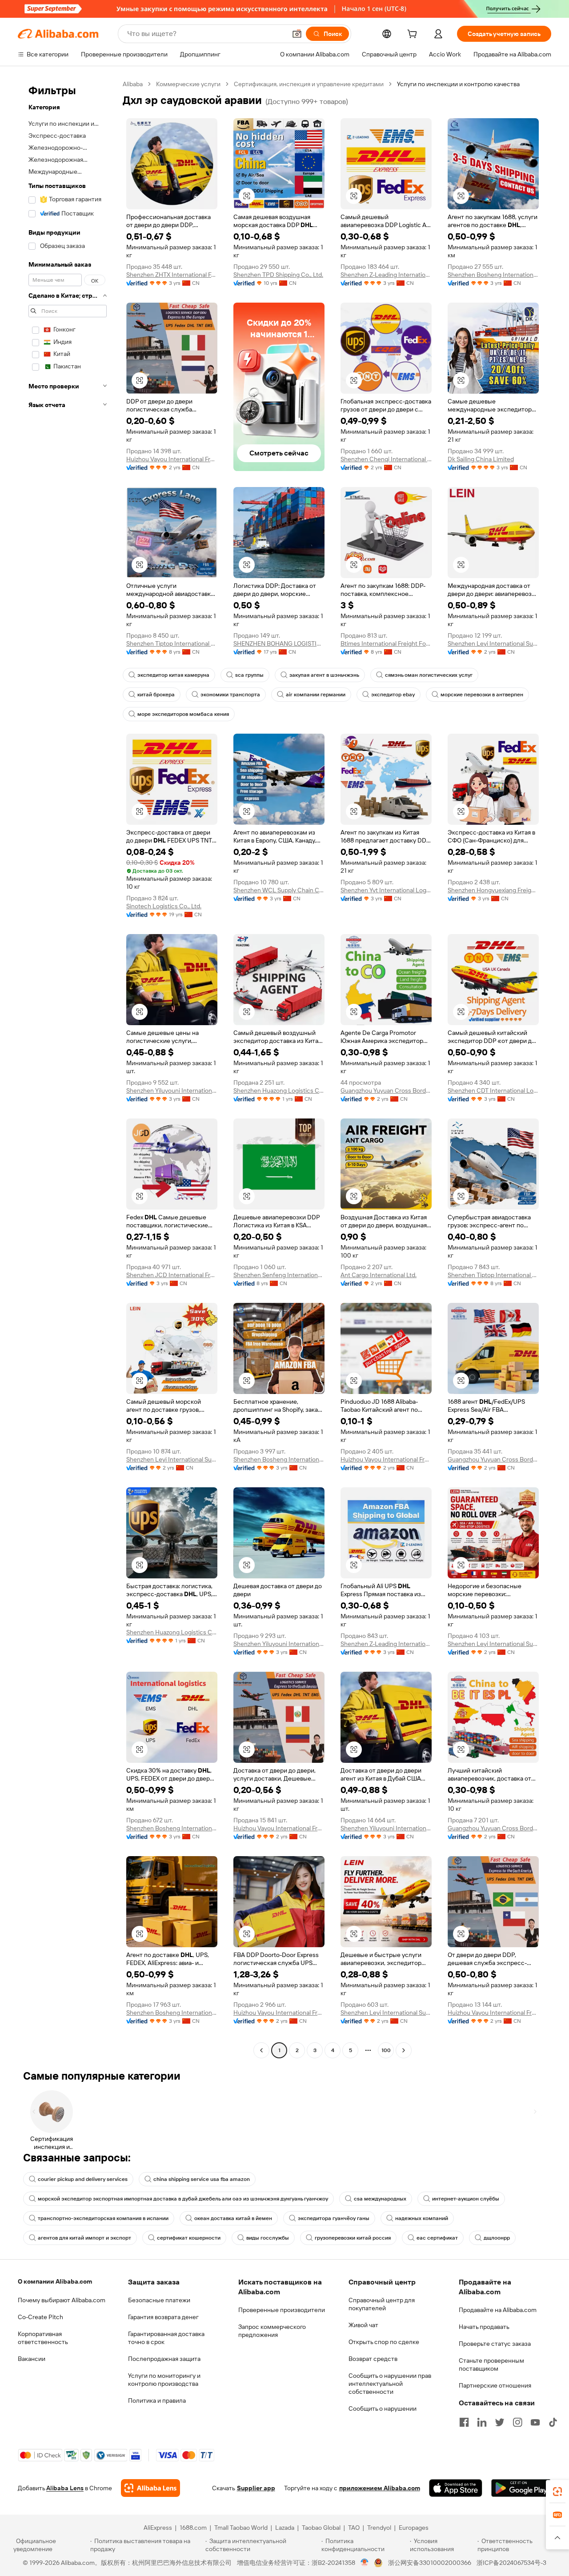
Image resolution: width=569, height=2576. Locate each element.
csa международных (380, 2199)
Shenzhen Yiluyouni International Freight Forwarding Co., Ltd (172, 1090)
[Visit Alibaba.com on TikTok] (553, 2422)
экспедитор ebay (393, 695)
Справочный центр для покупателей (382, 2304)
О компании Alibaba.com (55, 2281)
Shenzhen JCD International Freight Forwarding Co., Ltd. (172, 1275)
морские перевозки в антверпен (482, 695)
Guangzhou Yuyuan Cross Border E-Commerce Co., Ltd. (386, 1090)
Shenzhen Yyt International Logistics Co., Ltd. (386, 890)
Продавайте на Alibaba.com (498, 2310)
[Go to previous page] (261, 2050)
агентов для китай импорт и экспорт (84, 2238)
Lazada (285, 2528)
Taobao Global (321, 2528)
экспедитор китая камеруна (173, 675)
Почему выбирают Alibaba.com (62, 2300)
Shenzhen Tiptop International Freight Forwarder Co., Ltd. (172, 643)
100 (386, 2050)
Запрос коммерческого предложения (272, 2331)
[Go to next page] (404, 2050)
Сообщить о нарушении (383, 2408)
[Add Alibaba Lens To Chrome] (150, 2488)
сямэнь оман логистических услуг (429, 675)
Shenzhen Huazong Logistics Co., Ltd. (279, 1090)
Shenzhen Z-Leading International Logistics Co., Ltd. (386, 275)
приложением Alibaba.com (380, 2488)
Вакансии (32, 2359)
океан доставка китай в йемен (233, 2218)
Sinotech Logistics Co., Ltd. (164, 906)
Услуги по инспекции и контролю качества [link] (458, 84)
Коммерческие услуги (188, 84)
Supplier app (256, 2488)
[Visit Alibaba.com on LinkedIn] (482, 2422)
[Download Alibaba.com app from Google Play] (521, 2488)
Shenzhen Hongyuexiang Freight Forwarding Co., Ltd (493, 890)
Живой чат (363, 2325)
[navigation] (68, 1068)
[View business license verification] (365, 2563)
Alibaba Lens (65, 2488)
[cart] (414, 35)
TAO (354, 2528)
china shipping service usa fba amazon (202, 2179)
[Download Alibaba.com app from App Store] (456, 2488)
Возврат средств (373, 2359)
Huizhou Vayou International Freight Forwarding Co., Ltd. (172, 459)
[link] (557, 2492)
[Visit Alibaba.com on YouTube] (535, 2422)
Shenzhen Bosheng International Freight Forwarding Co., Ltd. (493, 275)
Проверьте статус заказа (495, 2344)
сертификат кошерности (189, 2238)
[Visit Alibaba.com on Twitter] (500, 2422)
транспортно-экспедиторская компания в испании (103, 2218)
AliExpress (158, 2528)
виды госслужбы (268, 2238)
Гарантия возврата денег (163, 2317)
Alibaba (133, 84)
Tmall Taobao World (241, 2528)
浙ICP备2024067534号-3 (511, 2563)
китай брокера (156, 695)
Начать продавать (484, 2327)
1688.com (193, 2528)
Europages (414, 2528)
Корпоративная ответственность (43, 2338)
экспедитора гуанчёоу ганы (334, 2218)
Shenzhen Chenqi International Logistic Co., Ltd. (386, 459)
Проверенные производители (282, 2310)
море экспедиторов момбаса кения (183, 714)
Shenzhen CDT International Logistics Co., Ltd (493, 1090)
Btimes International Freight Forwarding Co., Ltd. (386, 643)
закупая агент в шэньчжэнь (324, 675)
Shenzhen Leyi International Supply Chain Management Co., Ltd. (493, 643)
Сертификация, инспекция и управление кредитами (309, 84)
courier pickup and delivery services (83, 2179)
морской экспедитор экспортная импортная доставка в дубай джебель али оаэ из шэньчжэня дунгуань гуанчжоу (183, 2199)
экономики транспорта (230, 695)
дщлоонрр (497, 2238)
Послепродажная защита (164, 2359)
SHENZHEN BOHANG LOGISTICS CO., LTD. (279, 643)
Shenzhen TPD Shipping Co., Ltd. (278, 275)
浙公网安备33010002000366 (430, 2563)
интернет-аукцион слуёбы (466, 2199)
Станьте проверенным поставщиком (491, 2364)
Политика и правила (157, 2400)
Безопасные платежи (159, 2300)
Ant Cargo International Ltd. (379, 1275)
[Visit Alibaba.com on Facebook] (464, 2422)
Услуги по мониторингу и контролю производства (164, 2380)
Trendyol (379, 2528)
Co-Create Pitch (40, 2317)
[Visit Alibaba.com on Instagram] (517, 2422)
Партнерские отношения (495, 2385)
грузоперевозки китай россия (353, 2238)
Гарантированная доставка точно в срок (166, 2338)
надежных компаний (422, 2218)
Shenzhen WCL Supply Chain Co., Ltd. (279, 890)
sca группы (249, 675)
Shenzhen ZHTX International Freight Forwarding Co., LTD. (172, 275)
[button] (297, 34)
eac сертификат (437, 2238)
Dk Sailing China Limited (481, 459)
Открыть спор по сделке (384, 2342)
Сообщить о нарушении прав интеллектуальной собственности (390, 2384)
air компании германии (316, 695)
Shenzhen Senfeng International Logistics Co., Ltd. (279, 1275)
